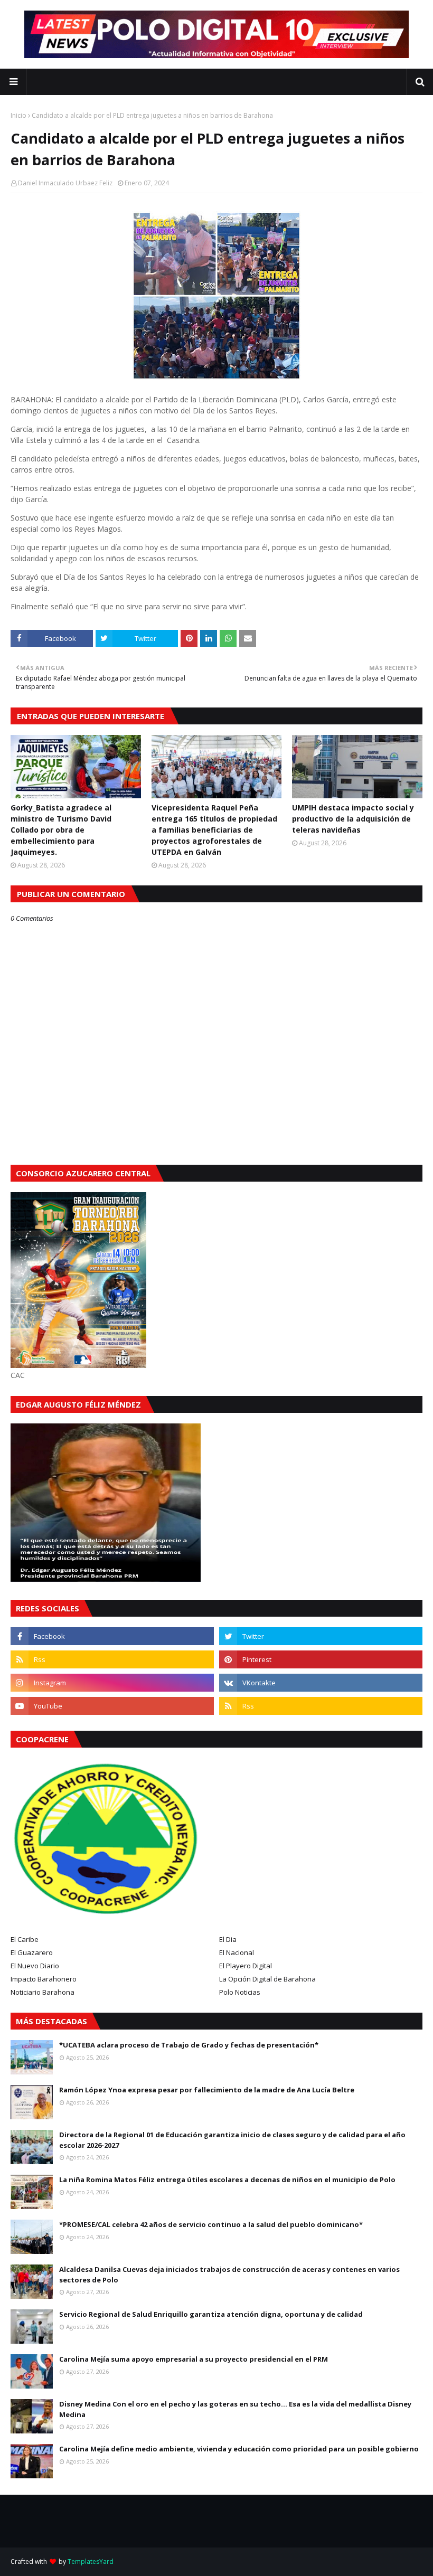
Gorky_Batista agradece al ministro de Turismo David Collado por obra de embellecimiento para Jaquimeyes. (61, 830)
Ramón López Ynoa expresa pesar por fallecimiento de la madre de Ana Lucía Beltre (207, 2090)
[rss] (112, 1659)
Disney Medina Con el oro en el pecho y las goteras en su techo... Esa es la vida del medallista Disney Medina (235, 2409)
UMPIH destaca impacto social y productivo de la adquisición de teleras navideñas (353, 819)
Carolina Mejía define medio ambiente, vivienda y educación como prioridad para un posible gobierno (239, 2449)
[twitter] (321, 1636)
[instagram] (112, 1683)
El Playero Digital (246, 1966)
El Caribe (25, 1939)
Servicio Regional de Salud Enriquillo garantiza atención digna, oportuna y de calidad (211, 2314)
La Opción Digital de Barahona (267, 1979)
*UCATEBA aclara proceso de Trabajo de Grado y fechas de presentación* (189, 2045)
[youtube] (112, 1706)
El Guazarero (32, 1952)
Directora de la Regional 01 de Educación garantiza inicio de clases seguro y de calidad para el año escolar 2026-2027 (232, 2140)
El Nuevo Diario (35, 1966)
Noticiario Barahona (43, 1992)
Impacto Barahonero (44, 1979)
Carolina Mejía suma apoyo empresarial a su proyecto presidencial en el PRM (194, 2359)
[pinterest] (321, 1659)
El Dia (228, 1939)
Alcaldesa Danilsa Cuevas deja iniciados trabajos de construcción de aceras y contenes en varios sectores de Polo (229, 2275)
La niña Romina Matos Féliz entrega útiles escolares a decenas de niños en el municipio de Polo (227, 2179)
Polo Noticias (240, 1992)
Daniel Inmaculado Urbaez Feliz (65, 183)
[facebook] (112, 1636)
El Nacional (237, 1952)
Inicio (18, 115)
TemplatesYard (91, 2561)
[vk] (321, 1683)
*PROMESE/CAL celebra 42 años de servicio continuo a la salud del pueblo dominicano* (211, 2224)
